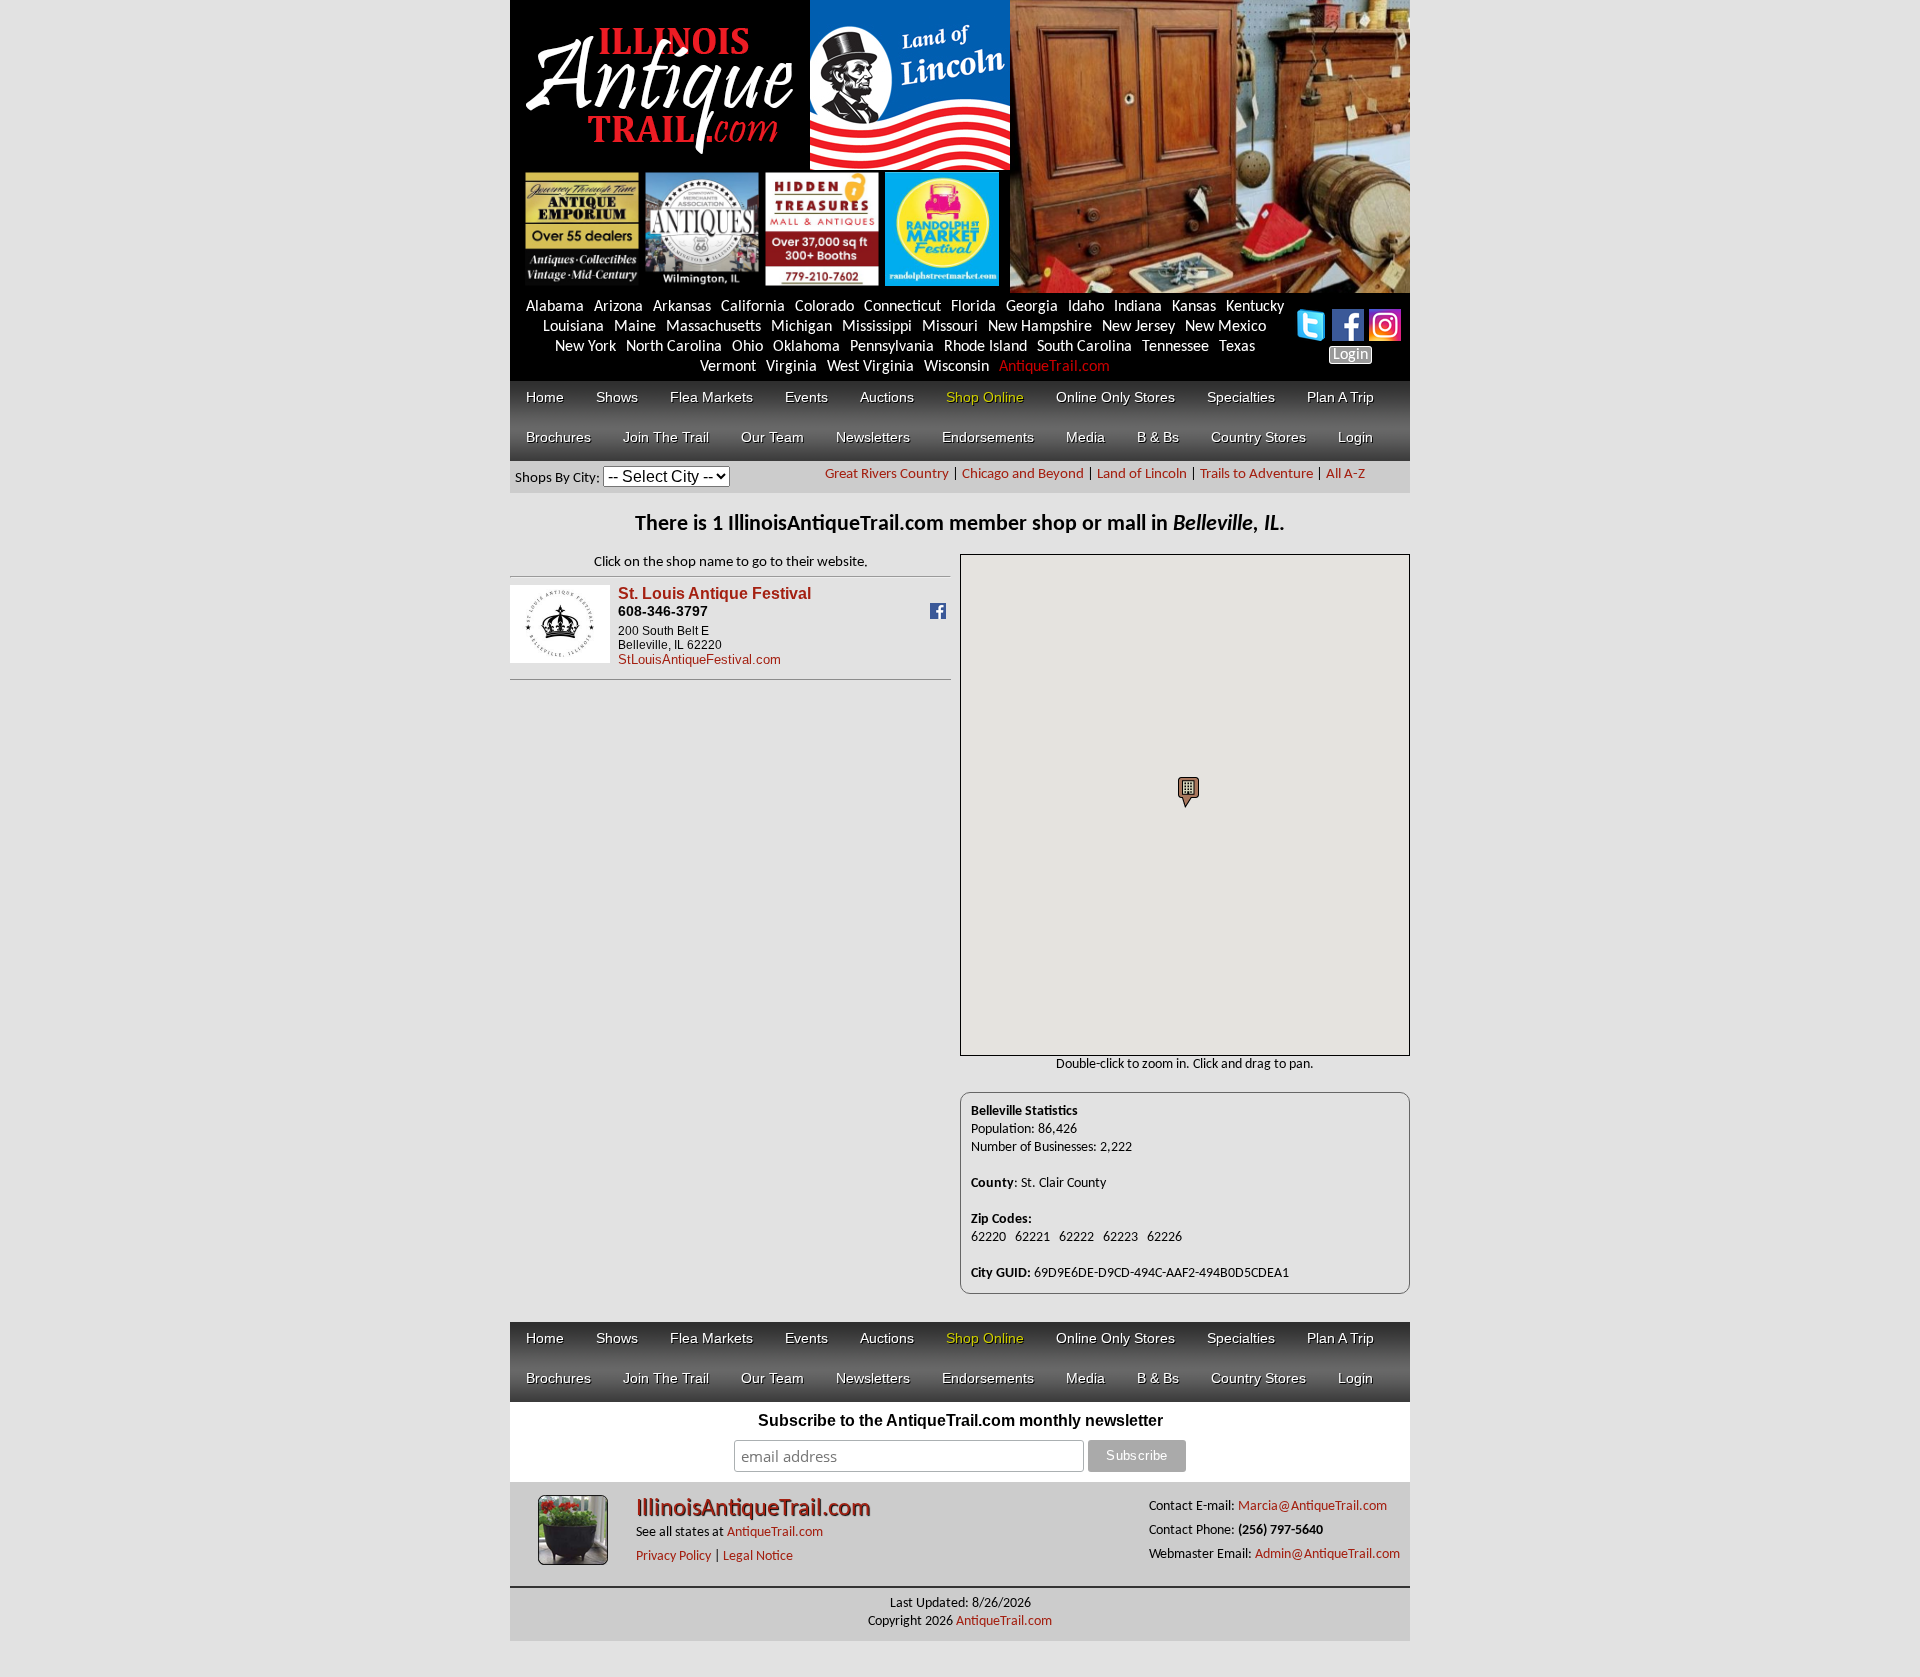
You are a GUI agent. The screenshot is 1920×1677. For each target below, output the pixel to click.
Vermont (728, 367)
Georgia (1032, 307)
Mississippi (877, 327)
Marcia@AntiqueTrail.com (1312, 1506)
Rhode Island (985, 347)
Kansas (1194, 307)
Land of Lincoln (1142, 474)
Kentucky (1255, 307)
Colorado (824, 307)
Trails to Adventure (1256, 474)
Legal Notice (758, 1556)
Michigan (801, 327)
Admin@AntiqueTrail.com (1327, 1554)
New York (585, 347)
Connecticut (902, 307)
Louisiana (573, 327)
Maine (635, 327)
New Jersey (1138, 327)
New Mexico (1225, 327)
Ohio (747, 347)
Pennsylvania (892, 347)
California (753, 307)
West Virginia (870, 367)
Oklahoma (806, 347)
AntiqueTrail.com (1054, 367)
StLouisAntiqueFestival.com (699, 659)
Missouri (950, 327)
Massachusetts (713, 327)
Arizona (618, 307)
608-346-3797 (663, 611)
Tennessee (1175, 347)
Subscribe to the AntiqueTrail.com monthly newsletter (960, 1420)
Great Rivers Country (887, 474)
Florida (973, 307)
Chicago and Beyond (1023, 474)
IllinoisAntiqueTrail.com (753, 1509)
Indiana (1138, 307)
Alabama (555, 307)
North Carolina (674, 347)
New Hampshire (1040, 327)
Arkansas (682, 307)
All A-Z (1345, 474)
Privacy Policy (673, 1556)
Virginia (791, 367)
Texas (1237, 347)
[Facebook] (940, 614)
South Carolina (1084, 347)
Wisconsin (956, 367)
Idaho (1086, 307)
